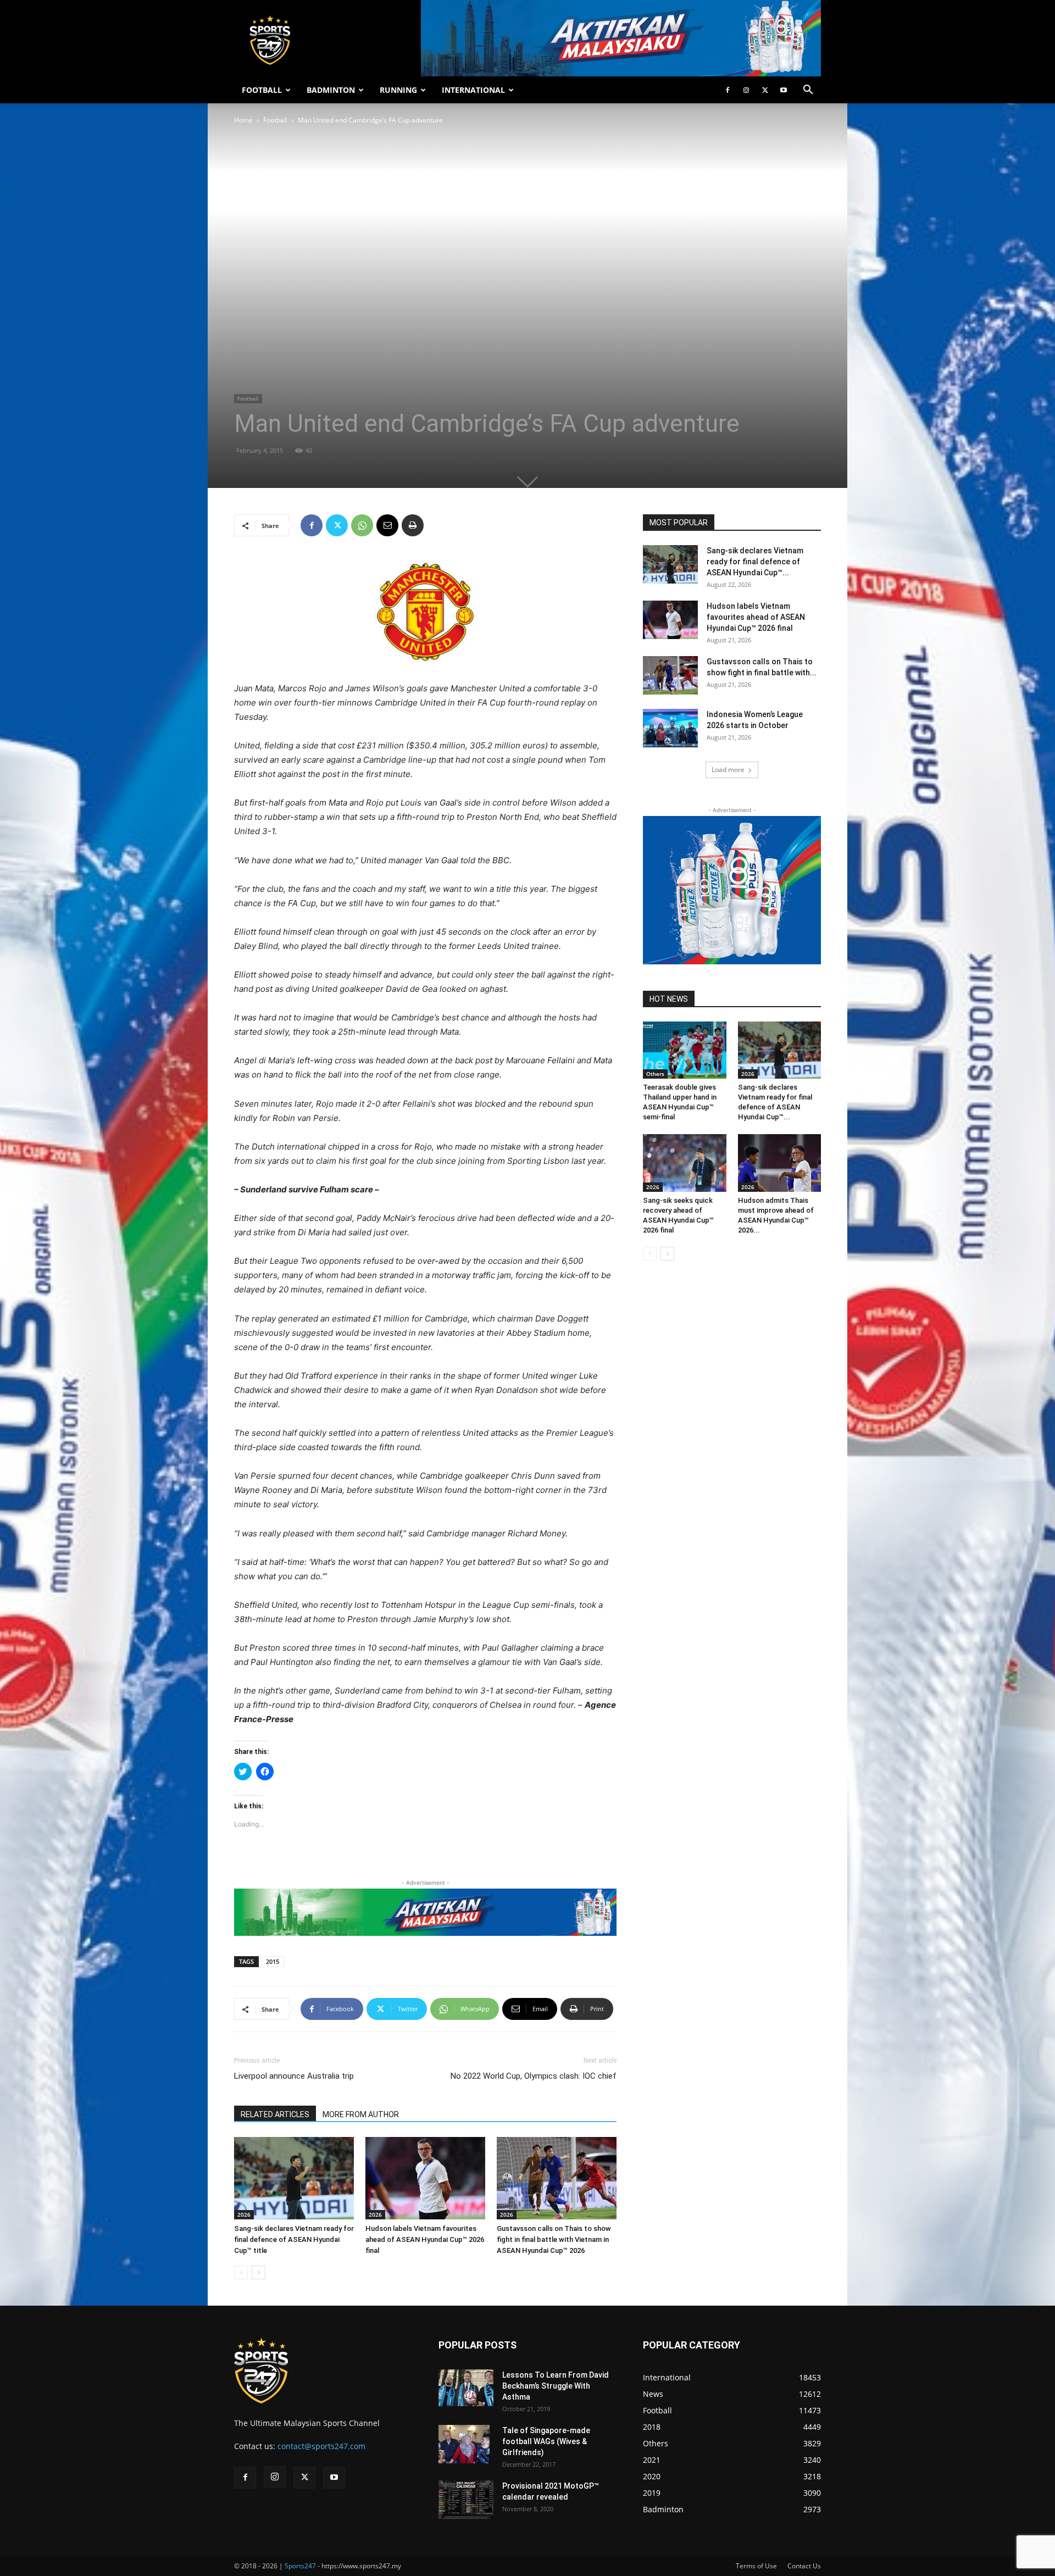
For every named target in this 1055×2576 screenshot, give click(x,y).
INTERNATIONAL (473, 90)
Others (655, 1074)
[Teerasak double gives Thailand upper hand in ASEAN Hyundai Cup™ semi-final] (685, 1050)
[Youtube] (784, 90)
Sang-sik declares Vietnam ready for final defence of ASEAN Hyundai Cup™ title (294, 2239)
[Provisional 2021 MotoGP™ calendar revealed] (466, 2500)
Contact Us (804, 2566)
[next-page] (259, 2272)
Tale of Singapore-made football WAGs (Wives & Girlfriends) (546, 2441)
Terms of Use (756, 2566)
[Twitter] (765, 90)
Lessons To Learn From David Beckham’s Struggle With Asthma (556, 2386)
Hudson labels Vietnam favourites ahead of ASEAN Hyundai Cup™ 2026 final (425, 2239)
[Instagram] (746, 90)
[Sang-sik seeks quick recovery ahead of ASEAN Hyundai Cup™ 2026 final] (685, 1163)
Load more (728, 770)
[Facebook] (728, 90)
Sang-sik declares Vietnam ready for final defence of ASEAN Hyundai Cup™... (755, 562)
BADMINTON (331, 90)
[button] (808, 91)
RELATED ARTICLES (275, 2114)
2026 (244, 2214)
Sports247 (300, 2566)
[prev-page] (241, 2272)
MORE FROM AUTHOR (361, 2114)
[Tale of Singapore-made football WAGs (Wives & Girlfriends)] (464, 2444)
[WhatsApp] (362, 525)
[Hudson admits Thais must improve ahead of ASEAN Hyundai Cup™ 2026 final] (780, 1163)
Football (275, 120)
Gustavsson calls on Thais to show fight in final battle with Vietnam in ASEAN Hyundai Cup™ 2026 (554, 2239)
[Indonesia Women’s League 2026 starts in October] (670, 728)
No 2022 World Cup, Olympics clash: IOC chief (534, 2076)
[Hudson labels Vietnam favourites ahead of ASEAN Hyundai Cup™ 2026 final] (425, 2178)
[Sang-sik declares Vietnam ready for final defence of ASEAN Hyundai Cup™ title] (294, 2178)
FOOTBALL (262, 90)
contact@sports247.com (321, 2446)
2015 (273, 1961)
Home (243, 120)
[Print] (413, 525)
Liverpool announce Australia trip (294, 2076)
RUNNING (398, 90)
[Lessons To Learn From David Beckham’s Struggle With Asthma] (466, 2388)
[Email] (387, 525)
